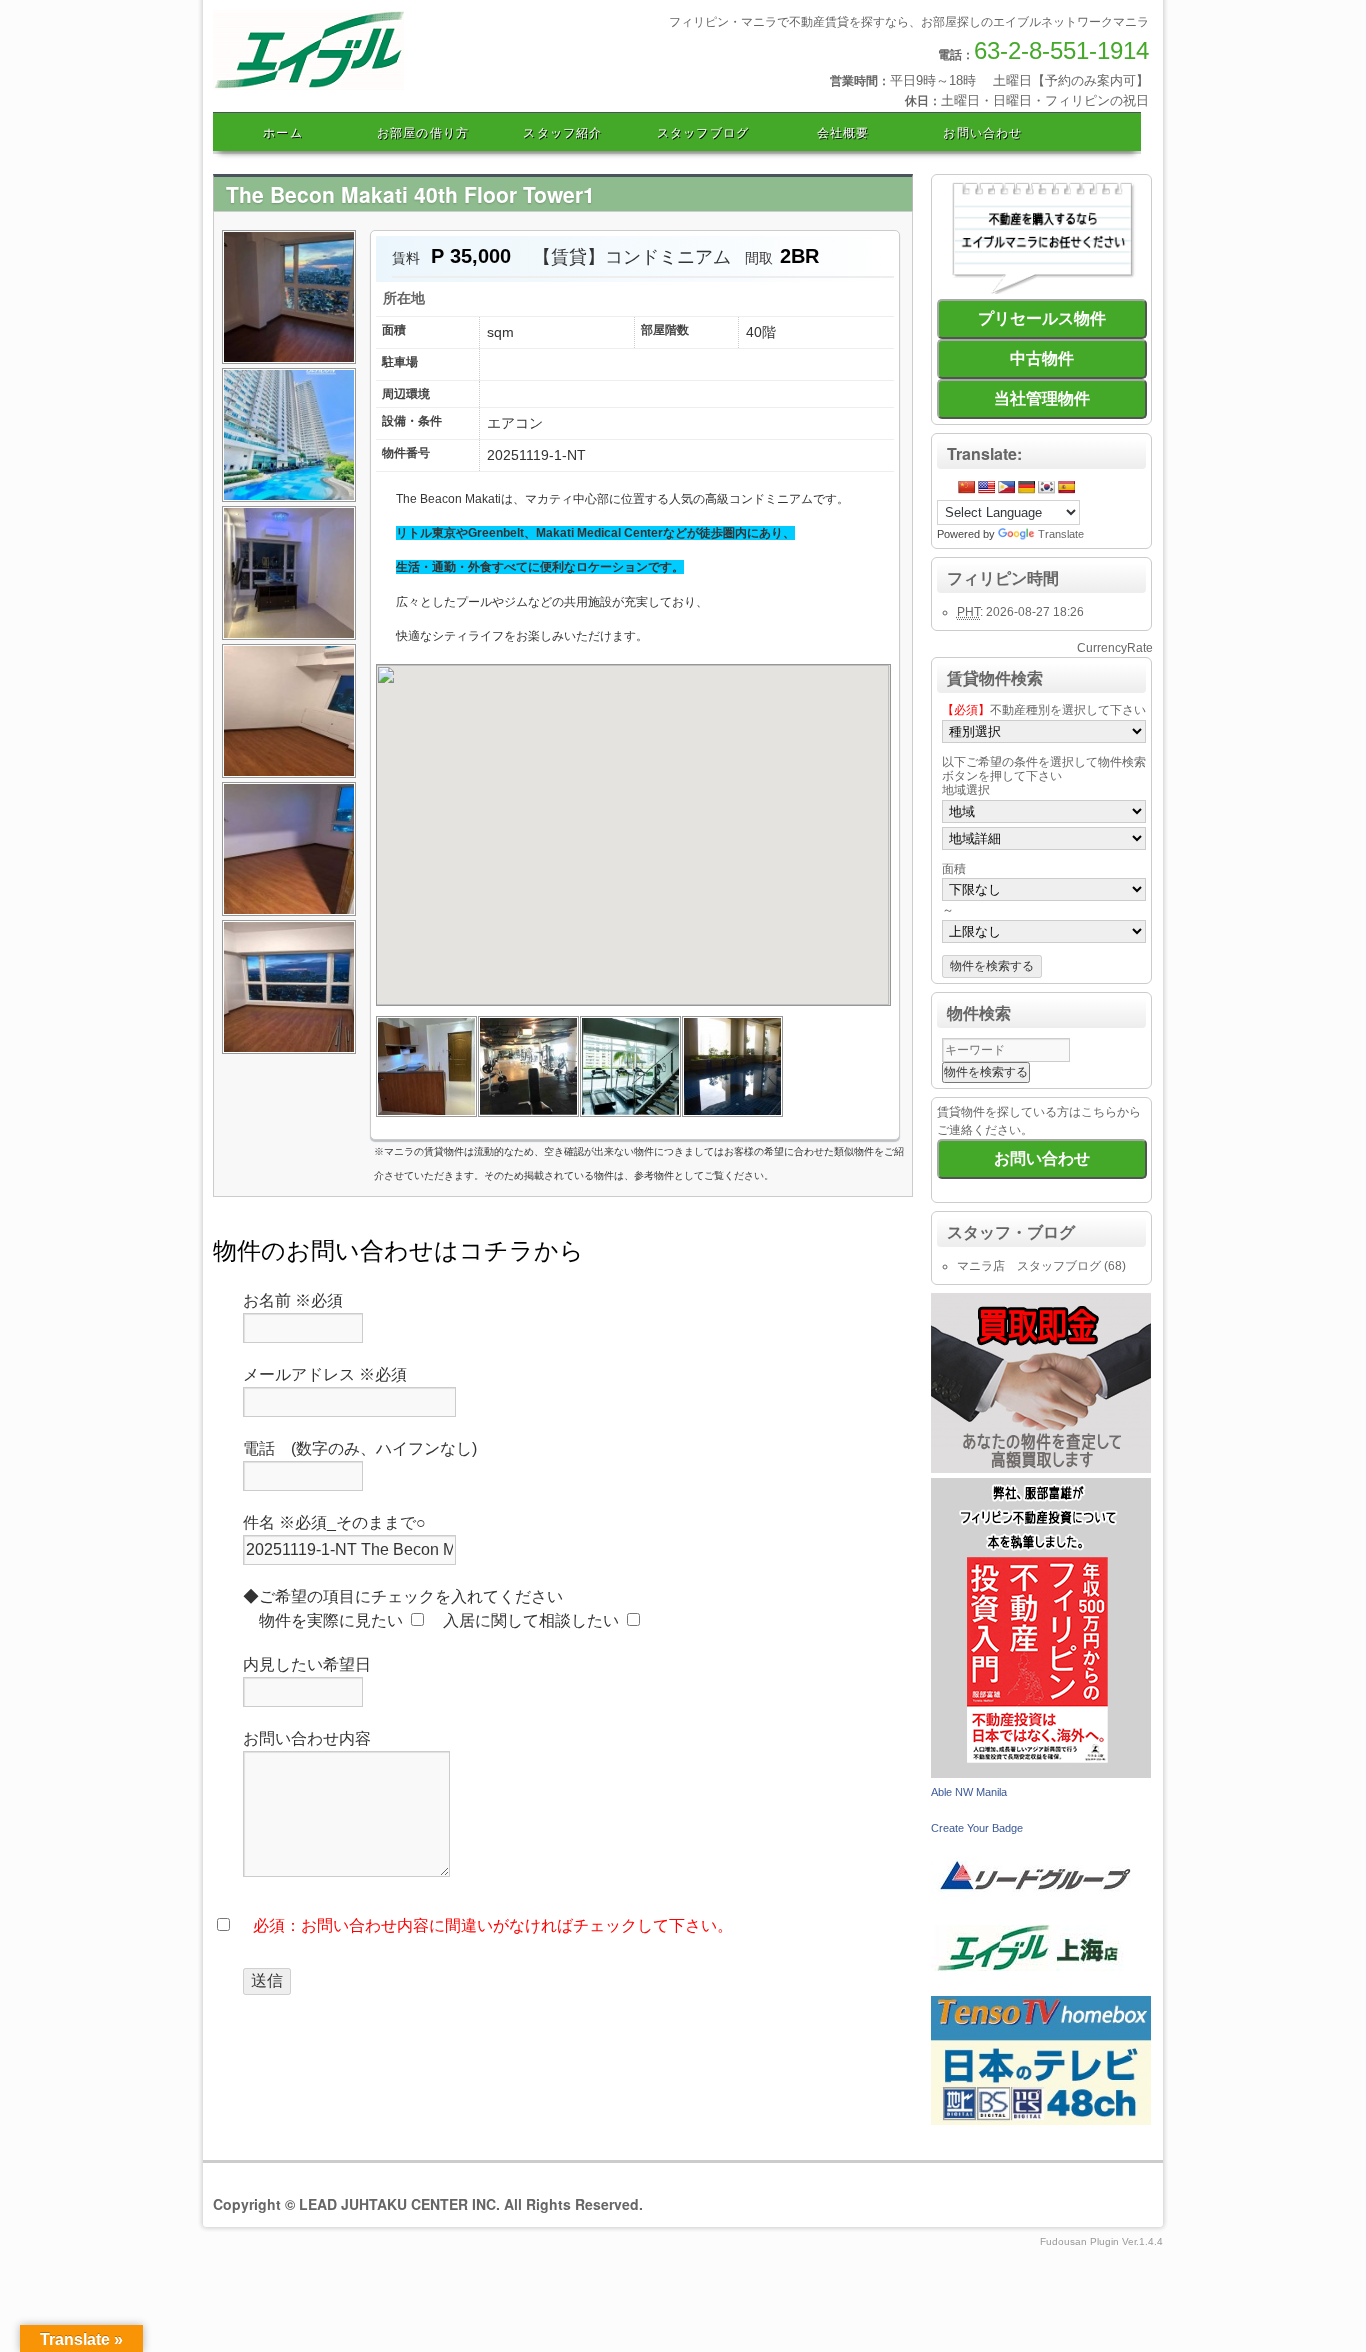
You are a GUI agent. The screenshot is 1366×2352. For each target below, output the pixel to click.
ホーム (283, 131)
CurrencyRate (1115, 648)
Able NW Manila (969, 1792)
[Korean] (1046, 487)
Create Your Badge (977, 1828)
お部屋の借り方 (423, 131)
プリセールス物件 (1042, 318)
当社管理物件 (1042, 398)
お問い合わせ (982, 131)
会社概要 (843, 131)
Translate (1061, 534)
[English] (986, 487)
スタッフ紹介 (562, 131)
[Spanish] (1066, 487)
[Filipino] (1006, 487)
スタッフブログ (703, 131)
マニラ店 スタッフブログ (1029, 1266)
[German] (1026, 487)
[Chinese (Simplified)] (966, 487)
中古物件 (1042, 358)
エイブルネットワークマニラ (401, 87)
